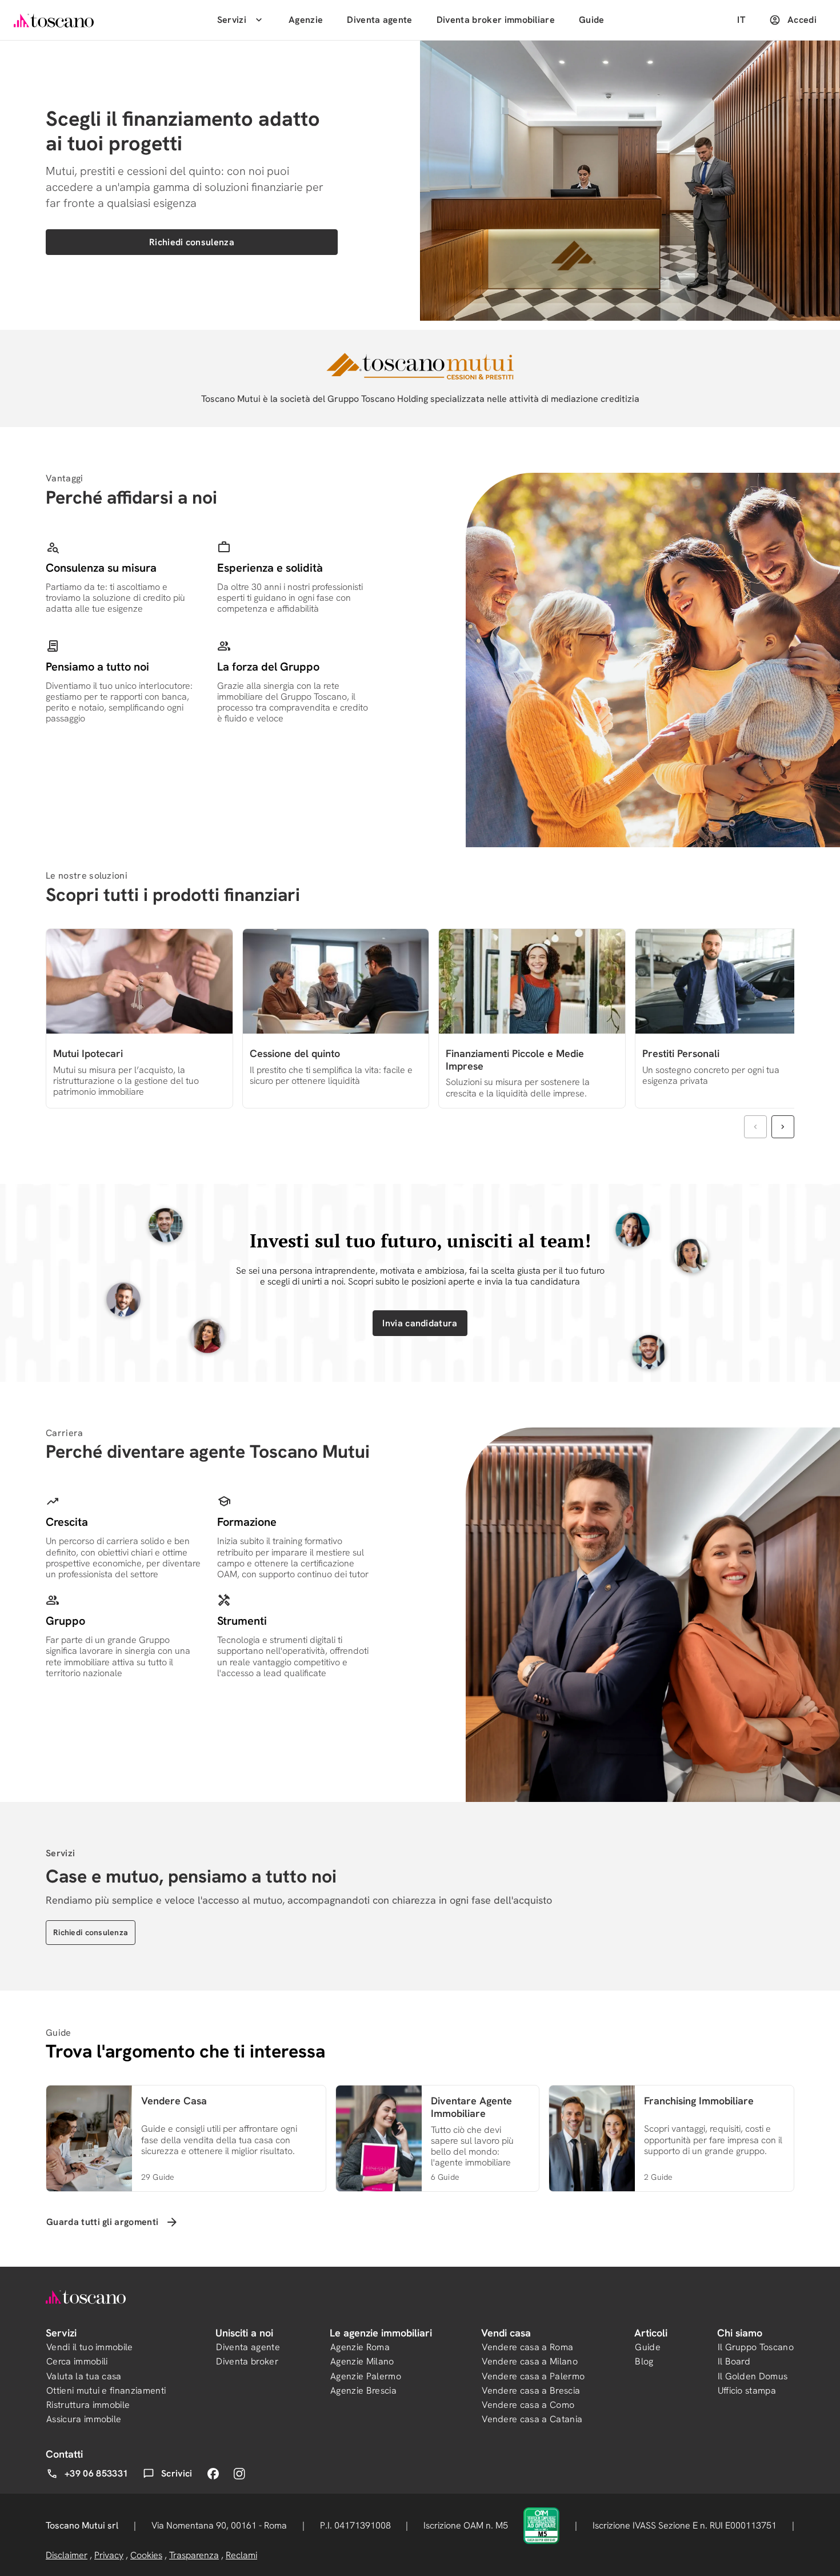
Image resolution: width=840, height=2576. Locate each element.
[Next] (783, 1127)
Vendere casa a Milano (530, 2361)
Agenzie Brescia (363, 2390)
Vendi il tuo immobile (90, 2347)
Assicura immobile (84, 2419)
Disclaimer (67, 2555)
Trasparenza (194, 2555)
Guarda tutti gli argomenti (102, 2222)
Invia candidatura (420, 1323)
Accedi (802, 20)
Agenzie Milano (362, 2361)
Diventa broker (247, 2361)
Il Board (734, 2361)
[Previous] (755, 1127)
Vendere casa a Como (528, 2405)
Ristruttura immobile (88, 2405)
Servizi (232, 20)
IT (741, 20)
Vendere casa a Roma (527, 2347)
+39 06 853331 (96, 2473)
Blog (644, 2361)
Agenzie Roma (360, 2347)
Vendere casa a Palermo (533, 2376)
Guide (592, 20)
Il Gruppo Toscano (756, 2347)
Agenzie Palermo (366, 2376)
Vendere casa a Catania (532, 2419)
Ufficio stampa (747, 2390)
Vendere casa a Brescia (531, 2390)
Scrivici (177, 2473)
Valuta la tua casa (84, 2376)
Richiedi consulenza (192, 242)
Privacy (109, 2555)
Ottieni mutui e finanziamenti (106, 2390)
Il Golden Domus (753, 2376)
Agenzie (306, 20)
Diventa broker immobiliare (496, 20)
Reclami (241, 2555)
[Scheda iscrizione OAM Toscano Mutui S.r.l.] (541, 2525)
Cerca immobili (77, 2361)
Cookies (146, 2555)
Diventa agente (379, 20)
